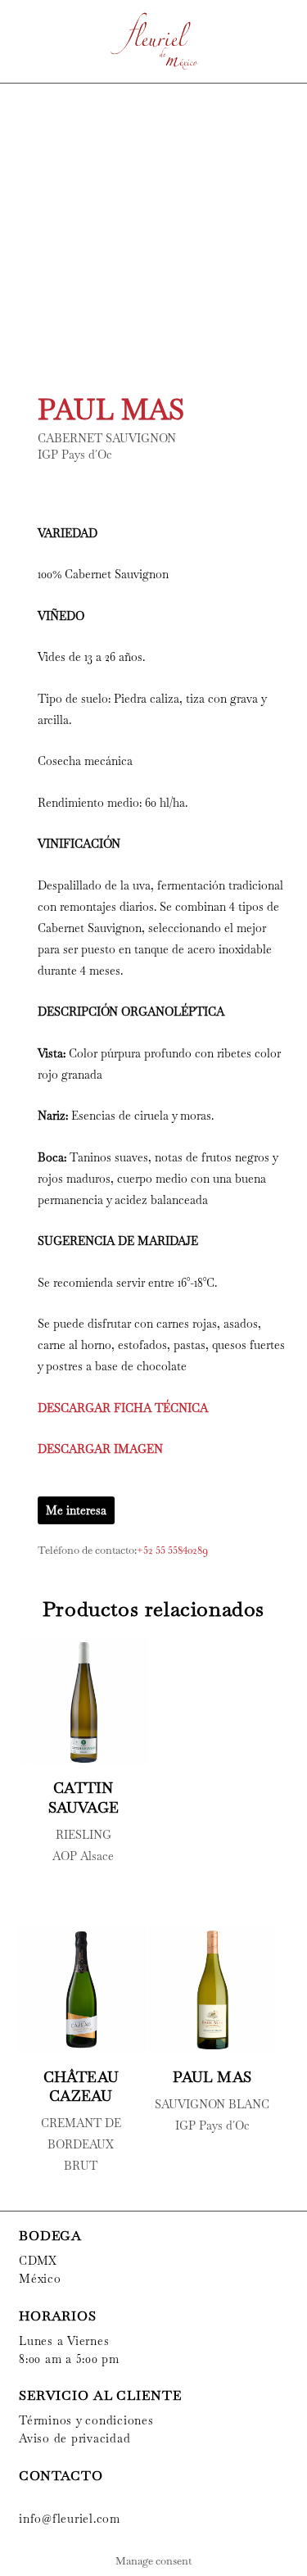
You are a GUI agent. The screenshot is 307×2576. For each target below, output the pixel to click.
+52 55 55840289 (172, 1550)
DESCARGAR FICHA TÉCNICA (123, 1408)
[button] (18, 41)
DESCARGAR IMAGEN (100, 1449)
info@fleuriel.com (70, 2519)
